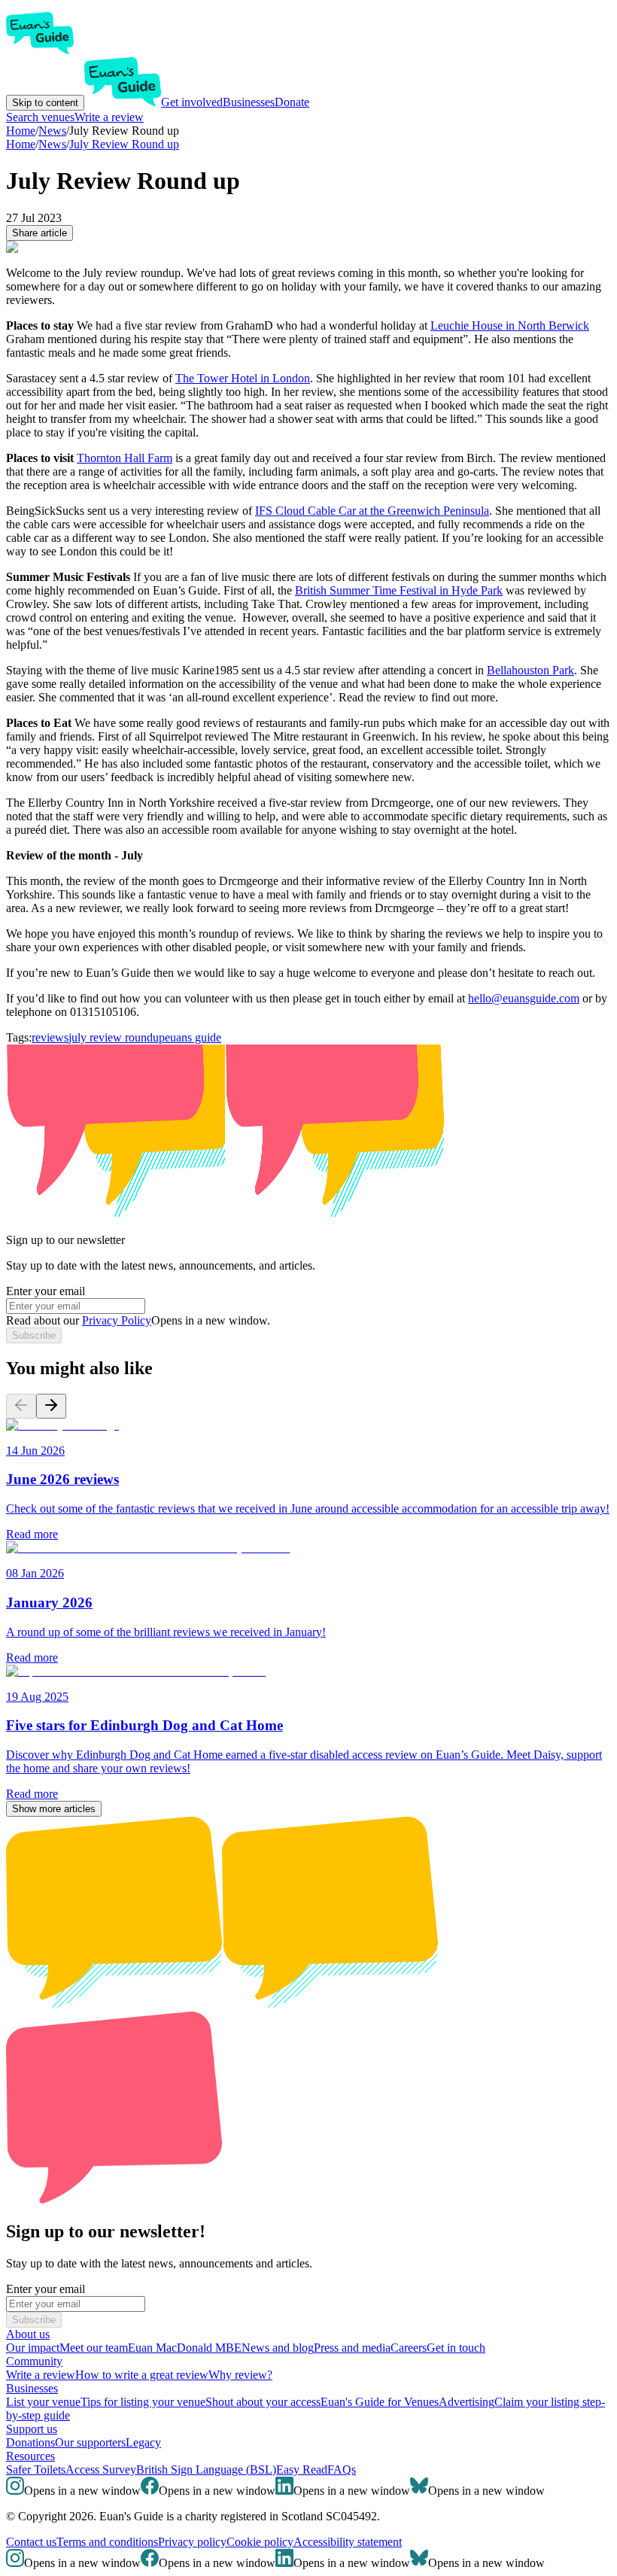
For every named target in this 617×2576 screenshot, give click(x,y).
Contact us (31, 2542)
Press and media (352, 2348)
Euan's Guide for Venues (380, 2402)
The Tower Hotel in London (243, 378)
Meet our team (94, 2348)
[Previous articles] (21, 1406)
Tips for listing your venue (143, 2402)
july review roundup (117, 1037)
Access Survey (101, 2470)
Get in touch (456, 2348)
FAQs (342, 2470)
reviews (50, 1037)
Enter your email (46, 1291)
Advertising (467, 2402)
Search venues (40, 117)
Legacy (143, 2442)
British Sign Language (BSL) (206, 2470)
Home (21, 144)
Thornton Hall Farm (125, 458)
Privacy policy (192, 2542)
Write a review (109, 117)
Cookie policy (260, 2542)
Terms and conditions (107, 2542)
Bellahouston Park (530, 670)
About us (28, 2334)
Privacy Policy (117, 1320)
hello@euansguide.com (524, 998)
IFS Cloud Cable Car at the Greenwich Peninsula (372, 511)
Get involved (192, 102)
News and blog (278, 2348)
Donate (292, 102)
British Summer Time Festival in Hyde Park (399, 590)
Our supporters (90, 2442)
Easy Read (302, 2470)
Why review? (240, 2375)
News (52, 144)
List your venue (43, 2402)
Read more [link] (32, 1534)
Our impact (33, 2348)
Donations (30, 2442)
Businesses (249, 102)
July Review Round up (124, 144)
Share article (40, 233)
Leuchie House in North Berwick (510, 325)
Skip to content (45, 103)
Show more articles (54, 1809)
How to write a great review (142, 2375)
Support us (32, 2429)
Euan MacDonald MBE (185, 2348)
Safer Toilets (36, 2470)
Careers (409, 2348)
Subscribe (34, 1335)
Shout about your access (263, 2402)
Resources (30, 2456)
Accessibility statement (348, 2542)
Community (34, 2361)
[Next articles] (51, 1406)
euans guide (193, 1037)
